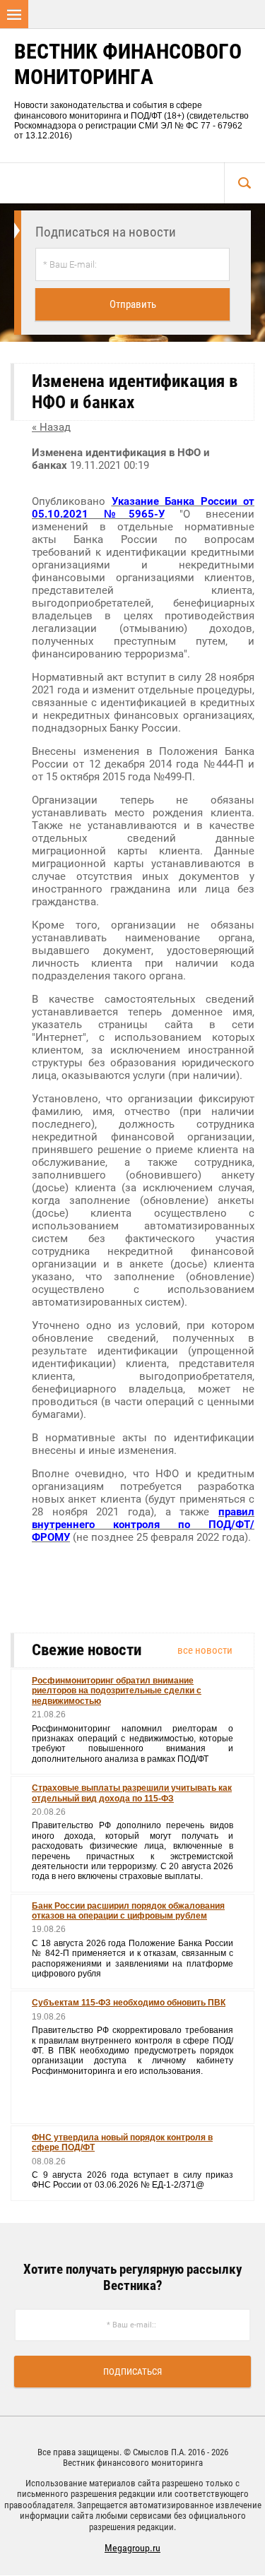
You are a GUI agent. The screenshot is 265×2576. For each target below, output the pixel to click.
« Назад (51, 427)
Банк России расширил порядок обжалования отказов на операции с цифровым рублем (128, 1911)
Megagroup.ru (132, 2548)
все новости (205, 1650)
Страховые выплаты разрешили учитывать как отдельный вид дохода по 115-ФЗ (132, 1793)
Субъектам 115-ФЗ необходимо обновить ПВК (129, 2003)
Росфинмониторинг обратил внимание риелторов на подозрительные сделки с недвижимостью (117, 1691)
